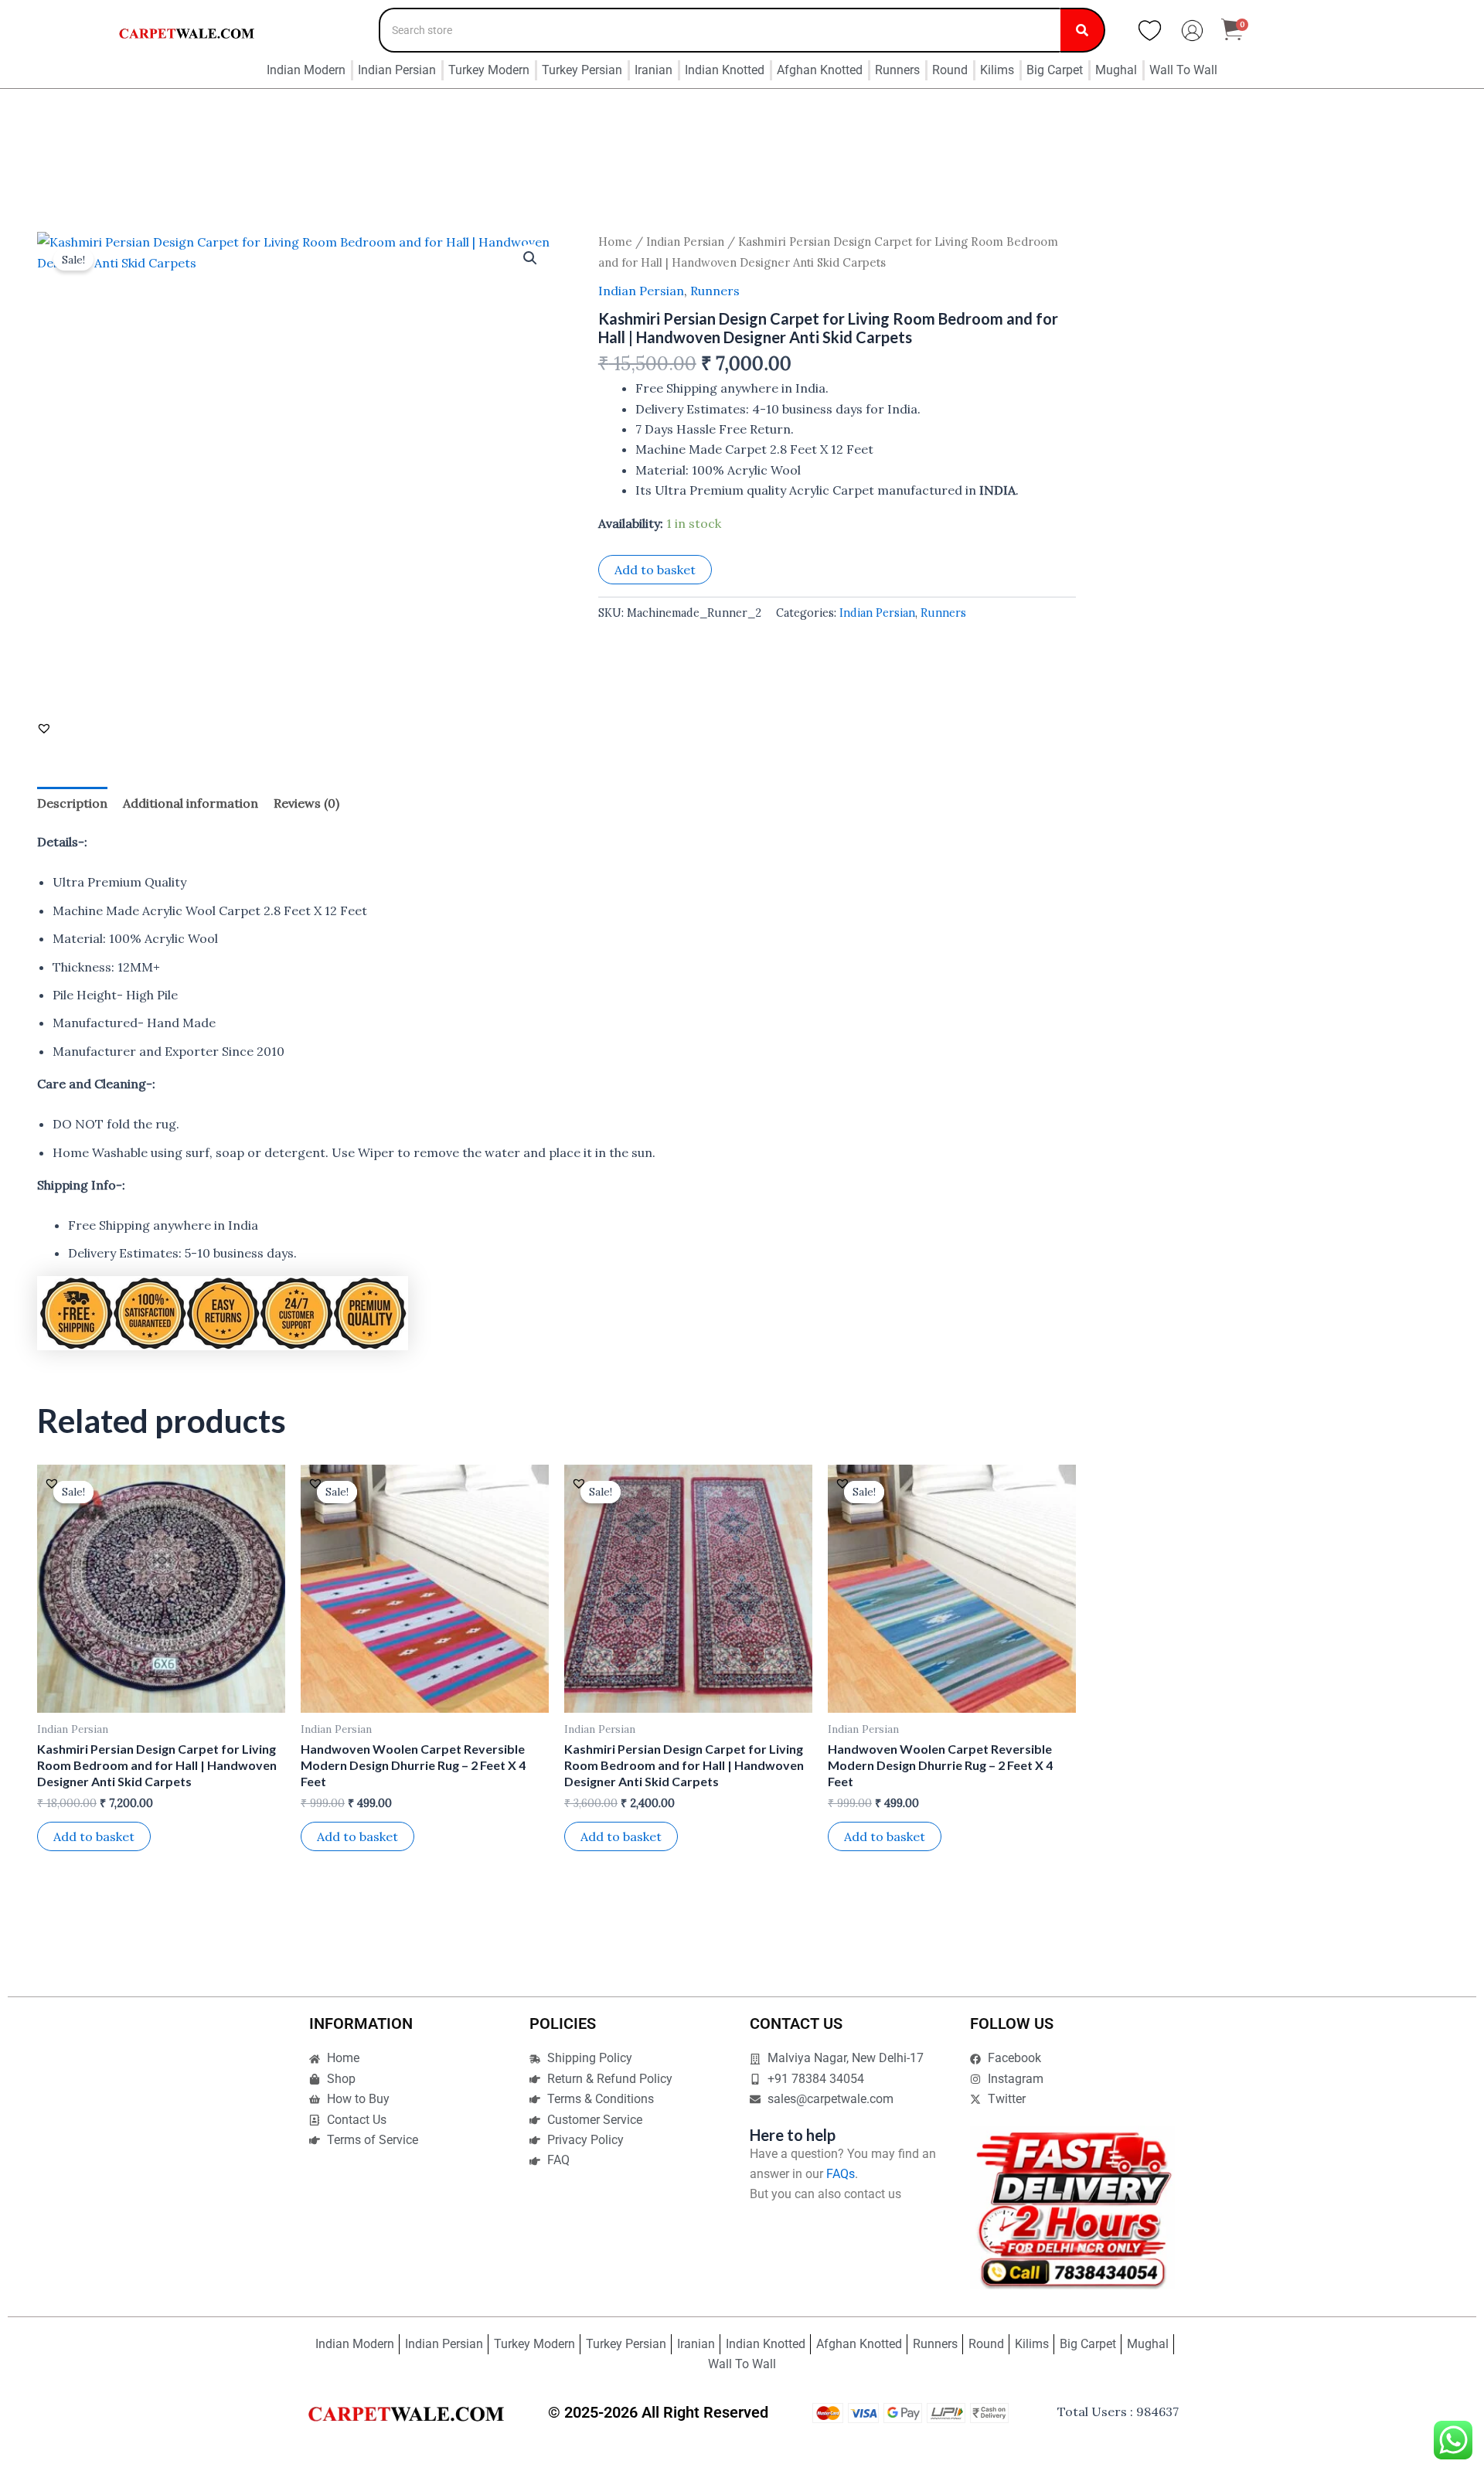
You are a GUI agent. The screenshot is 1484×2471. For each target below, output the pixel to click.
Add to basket (655, 570)
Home (615, 242)
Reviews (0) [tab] (306, 803)
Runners (715, 291)
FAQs (841, 2174)
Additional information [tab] (191, 803)
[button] (530, 258)
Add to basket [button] (94, 1836)
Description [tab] (72, 803)
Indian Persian (685, 242)
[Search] (1083, 30)
